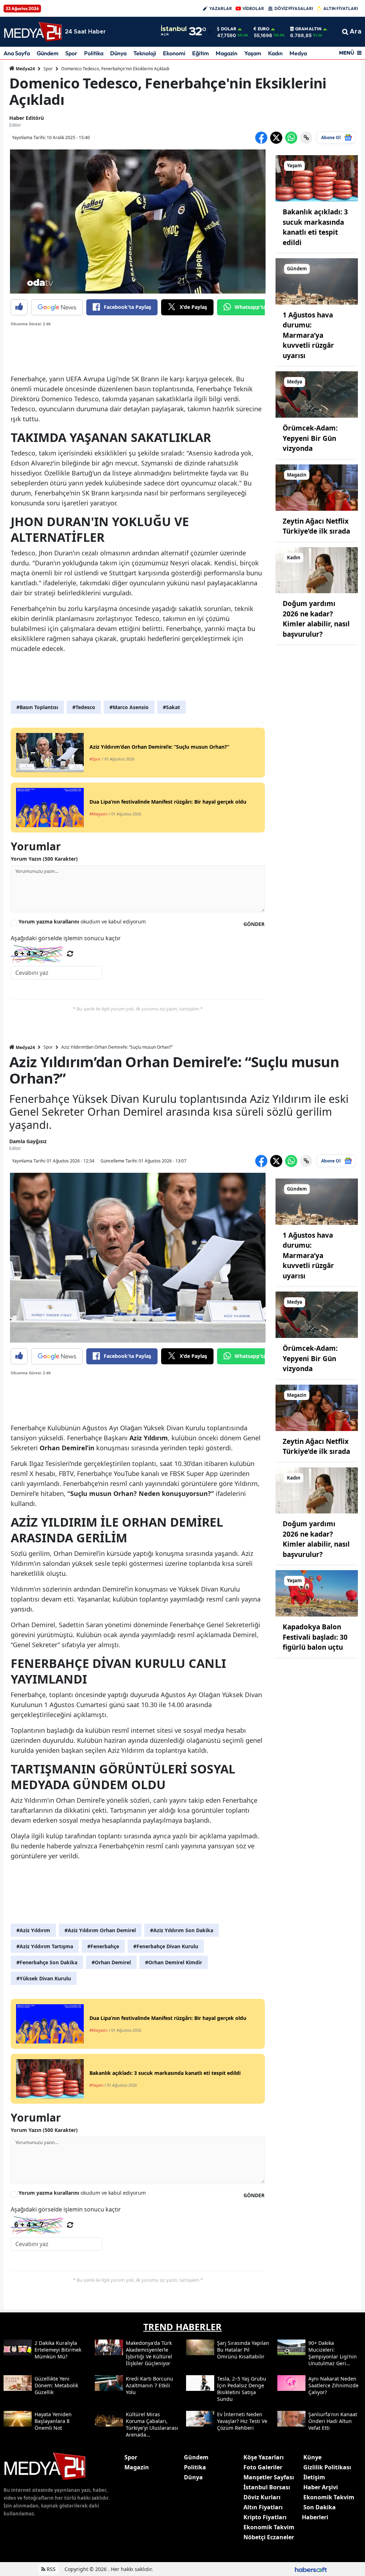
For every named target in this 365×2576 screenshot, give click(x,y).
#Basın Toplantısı (37, 707)
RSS (50, 2569)
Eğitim (201, 53)
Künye (312, 2457)
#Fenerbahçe (103, 1946)
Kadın (275, 53)
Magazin (227, 53)
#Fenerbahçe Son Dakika (47, 1962)
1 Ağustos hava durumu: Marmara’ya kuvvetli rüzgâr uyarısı (308, 335)
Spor (71, 53)
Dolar (229, 29)
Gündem (48, 53)
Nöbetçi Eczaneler (269, 2537)
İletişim (314, 2477)
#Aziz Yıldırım (33, 1930)
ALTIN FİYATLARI (341, 8)
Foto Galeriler (263, 2467)
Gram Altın (308, 29)
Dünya (118, 53)
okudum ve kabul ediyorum (82, 922)
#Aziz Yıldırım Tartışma (45, 1946)
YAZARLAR (221, 8)
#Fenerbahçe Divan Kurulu (166, 1946)
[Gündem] (317, 281)
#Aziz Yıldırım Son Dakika (182, 1930)
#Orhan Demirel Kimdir (174, 1962)
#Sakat (171, 707)
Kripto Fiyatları (265, 2517)
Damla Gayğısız (28, 1141)
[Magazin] (317, 487)
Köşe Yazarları (264, 2457)
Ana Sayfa (17, 53)
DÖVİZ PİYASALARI (294, 8)
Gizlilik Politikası (327, 2467)
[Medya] (317, 394)
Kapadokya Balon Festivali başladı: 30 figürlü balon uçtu (315, 1637)
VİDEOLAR (253, 8)
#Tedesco (84, 707)
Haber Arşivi (321, 2487)
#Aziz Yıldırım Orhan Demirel (100, 1930)
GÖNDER (254, 924)
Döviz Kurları (262, 2497)
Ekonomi (174, 53)
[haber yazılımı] (311, 2569)
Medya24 (25, 69)
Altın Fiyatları (263, 2507)
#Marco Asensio (129, 707)
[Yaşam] (317, 178)
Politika (94, 53)
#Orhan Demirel (111, 1962)
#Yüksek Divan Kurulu (44, 1978)
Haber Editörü (27, 118)
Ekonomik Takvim (269, 2527)
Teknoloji (145, 53)
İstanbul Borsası (267, 2487)
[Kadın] (317, 570)
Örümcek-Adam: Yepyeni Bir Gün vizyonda (310, 438)
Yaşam (253, 53)
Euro (264, 29)
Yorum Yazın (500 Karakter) (44, 859)
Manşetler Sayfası (269, 2477)
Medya (298, 53)
